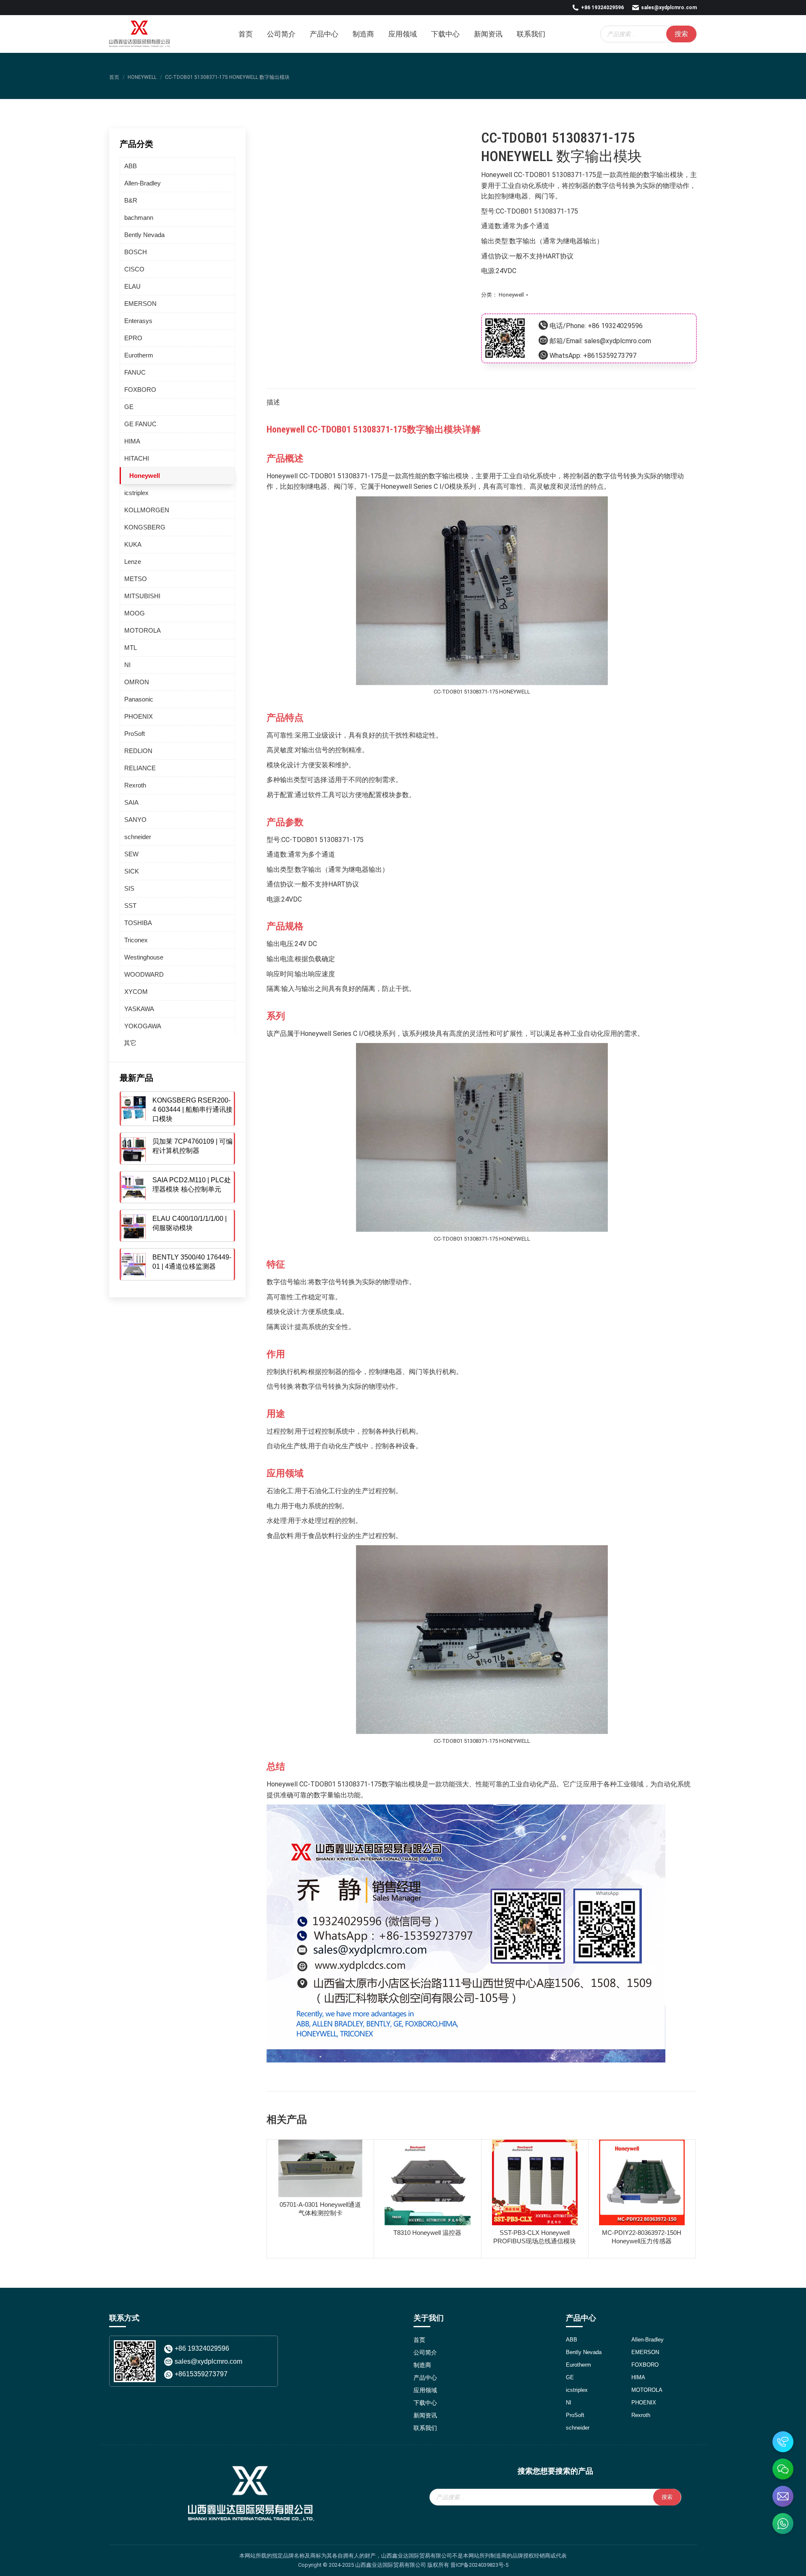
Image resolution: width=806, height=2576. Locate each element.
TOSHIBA (138, 923)
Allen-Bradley (143, 183)
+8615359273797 (610, 356)
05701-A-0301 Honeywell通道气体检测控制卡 (320, 2209)
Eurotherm (139, 355)
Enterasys (138, 321)
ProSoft (135, 734)
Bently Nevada (144, 235)
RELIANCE (140, 768)
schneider (138, 837)
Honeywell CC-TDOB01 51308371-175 (539, 175)
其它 (130, 1043)
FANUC (135, 372)
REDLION (138, 751)
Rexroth (135, 785)
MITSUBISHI (142, 596)
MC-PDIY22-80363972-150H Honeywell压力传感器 (642, 2237)
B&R (131, 200)
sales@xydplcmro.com (669, 8)
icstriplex (136, 493)
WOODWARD (144, 974)
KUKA (133, 544)
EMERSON (140, 304)
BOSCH (136, 252)
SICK (132, 871)
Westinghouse (144, 957)
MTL (131, 648)
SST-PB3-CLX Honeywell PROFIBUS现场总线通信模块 (535, 2237)
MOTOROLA (143, 630)
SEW (131, 854)
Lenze (133, 562)
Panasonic (139, 699)
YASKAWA (139, 1009)
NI (127, 665)
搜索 (681, 34)
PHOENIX (139, 716)
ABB (131, 166)
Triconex (136, 940)
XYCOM (136, 992)
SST (130, 906)
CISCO (134, 269)
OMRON (137, 682)
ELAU (132, 286)
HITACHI (137, 458)
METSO (136, 579)
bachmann (139, 218)
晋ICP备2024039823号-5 (479, 2565)
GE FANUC (140, 424)
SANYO (135, 820)
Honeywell (511, 295)
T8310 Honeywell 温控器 (427, 2233)
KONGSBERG (145, 527)
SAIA (131, 802)
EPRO (133, 338)
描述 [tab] (273, 402)
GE (129, 407)
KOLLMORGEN (147, 510)
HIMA (132, 441)
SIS (129, 888)
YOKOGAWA (143, 1026)
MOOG (135, 613)
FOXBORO (140, 390)
